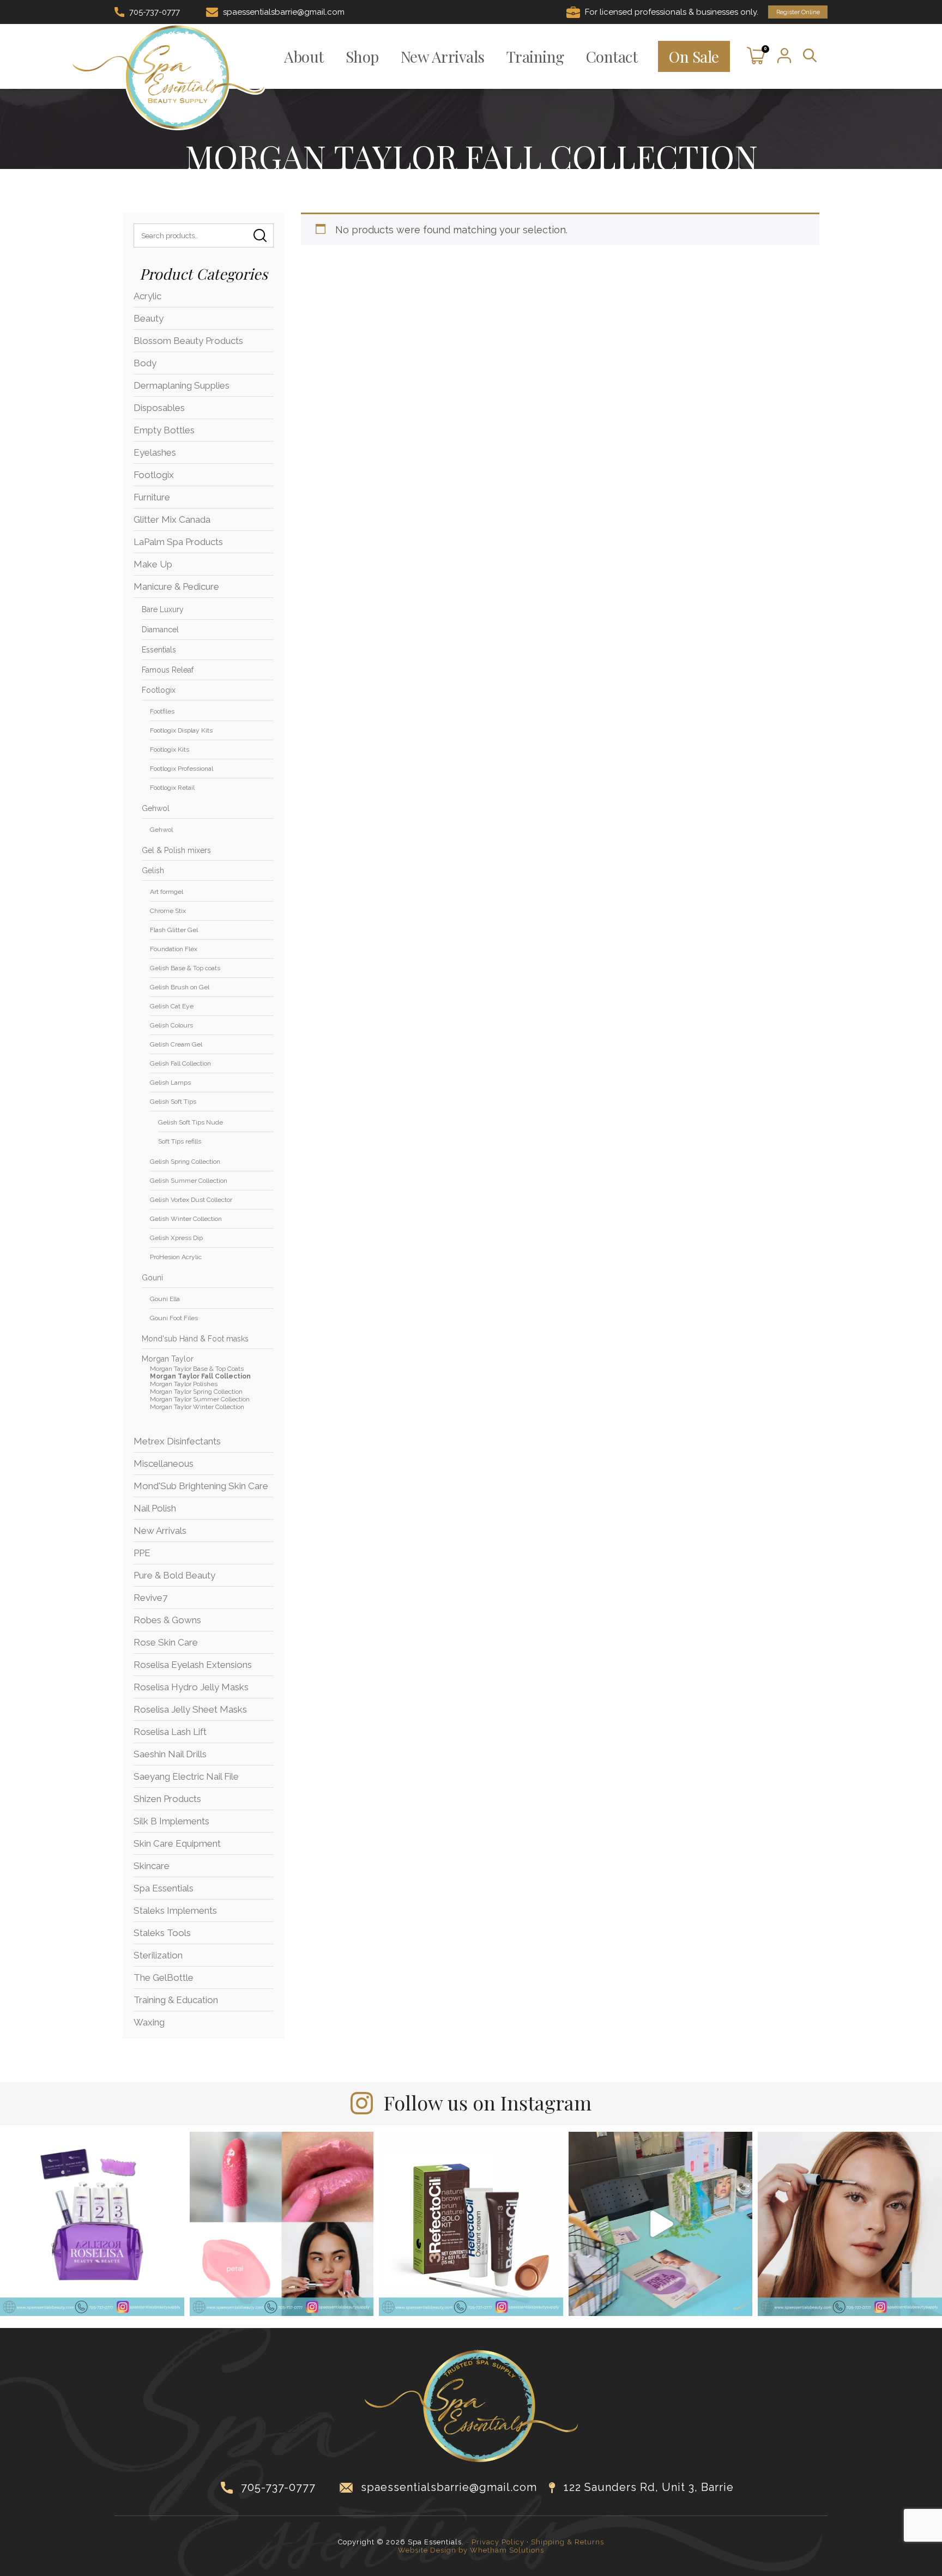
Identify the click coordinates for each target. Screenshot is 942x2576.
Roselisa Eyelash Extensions (193, 1665)
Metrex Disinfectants (177, 1441)
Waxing (149, 2022)
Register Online (798, 12)
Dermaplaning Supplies (182, 385)
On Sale (694, 56)
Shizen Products (167, 1799)
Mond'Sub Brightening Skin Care (201, 1486)
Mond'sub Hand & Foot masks (195, 1339)
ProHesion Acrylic (176, 1257)
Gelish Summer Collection (189, 1181)
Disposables (159, 408)
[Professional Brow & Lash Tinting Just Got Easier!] (471, 2224)
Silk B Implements (171, 1821)
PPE (142, 1553)
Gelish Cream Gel (176, 1044)
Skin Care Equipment (177, 1843)
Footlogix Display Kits (181, 730)
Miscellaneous (164, 1464)
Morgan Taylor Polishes (184, 1384)
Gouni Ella (165, 1299)
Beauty (149, 318)
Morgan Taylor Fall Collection (200, 1376)
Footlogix (154, 475)
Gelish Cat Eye (172, 1006)
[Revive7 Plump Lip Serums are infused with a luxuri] (282, 2224)
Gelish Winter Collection (186, 1219)
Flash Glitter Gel (174, 930)
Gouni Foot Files (174, 1318)
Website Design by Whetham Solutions (471, 2550)
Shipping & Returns (567, 2542)
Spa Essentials (164, 1888)
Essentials (159, 650)
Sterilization (158, 1955)
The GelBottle (164, 1978)
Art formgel (167, 892)
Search (260, 235)
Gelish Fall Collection (180, 1063)
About (304, 56)
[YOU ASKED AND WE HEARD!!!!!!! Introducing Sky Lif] (92, 2224)
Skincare (152, 1866)
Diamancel (160, 630)
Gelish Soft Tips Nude (191, 1122)
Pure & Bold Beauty (174, 1575)
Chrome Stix (168, 911)
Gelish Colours (171, 1025)
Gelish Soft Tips (173, 1102)
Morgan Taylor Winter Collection (197, 1407)
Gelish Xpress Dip (176, 1238)
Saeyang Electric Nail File (186, 1776)
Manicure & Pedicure (176, 586)
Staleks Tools (162, 1933)
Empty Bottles (164, 430)
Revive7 (150, 1598)
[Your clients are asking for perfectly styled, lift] (850, 2224)
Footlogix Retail (172, 788)
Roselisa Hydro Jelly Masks (191, 1687)
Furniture (152, 497)
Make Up (153, 564)
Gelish (153, 870)
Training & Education (176, 2000)
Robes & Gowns (167, 1620)
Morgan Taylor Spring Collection (196, 1392)
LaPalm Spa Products (178, 542)
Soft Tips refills (180, 1141)
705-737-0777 (155, 12)
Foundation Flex (174, 949)
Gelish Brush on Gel (180, 987)
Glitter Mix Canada (172, 519)
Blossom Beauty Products (188, 341)
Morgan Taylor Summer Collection (200, 1399)
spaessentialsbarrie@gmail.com (284, 12)
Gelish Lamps (170, 1083)
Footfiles (162, 711)
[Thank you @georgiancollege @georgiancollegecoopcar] (661, 2224)
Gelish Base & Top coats (185, 968)
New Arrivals (443, 56)
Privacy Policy (498, 2542)
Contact (612, 56)
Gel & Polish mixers (176, 850)
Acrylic (147, 296)
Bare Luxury (163, 609)
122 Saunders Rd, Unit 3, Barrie (649, 2487)
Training (535, 56)
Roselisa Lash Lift (170, 1732)
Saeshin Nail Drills (170, 1754)
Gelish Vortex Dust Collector (191, 1200)
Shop (362, 56)
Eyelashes (155, 452)
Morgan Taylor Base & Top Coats (197, 1369)
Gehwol (156, 808)
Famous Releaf (168, 670)
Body (145, 363)
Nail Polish (155, 1508)
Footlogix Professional (182, 769)
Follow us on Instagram (488, 2102)
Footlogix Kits (170, 749)
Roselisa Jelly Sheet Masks (190, 1709)
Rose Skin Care (166, 1642)
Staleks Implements (175, 1910)
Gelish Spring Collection (185, 1162)
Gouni (152, 1278)
